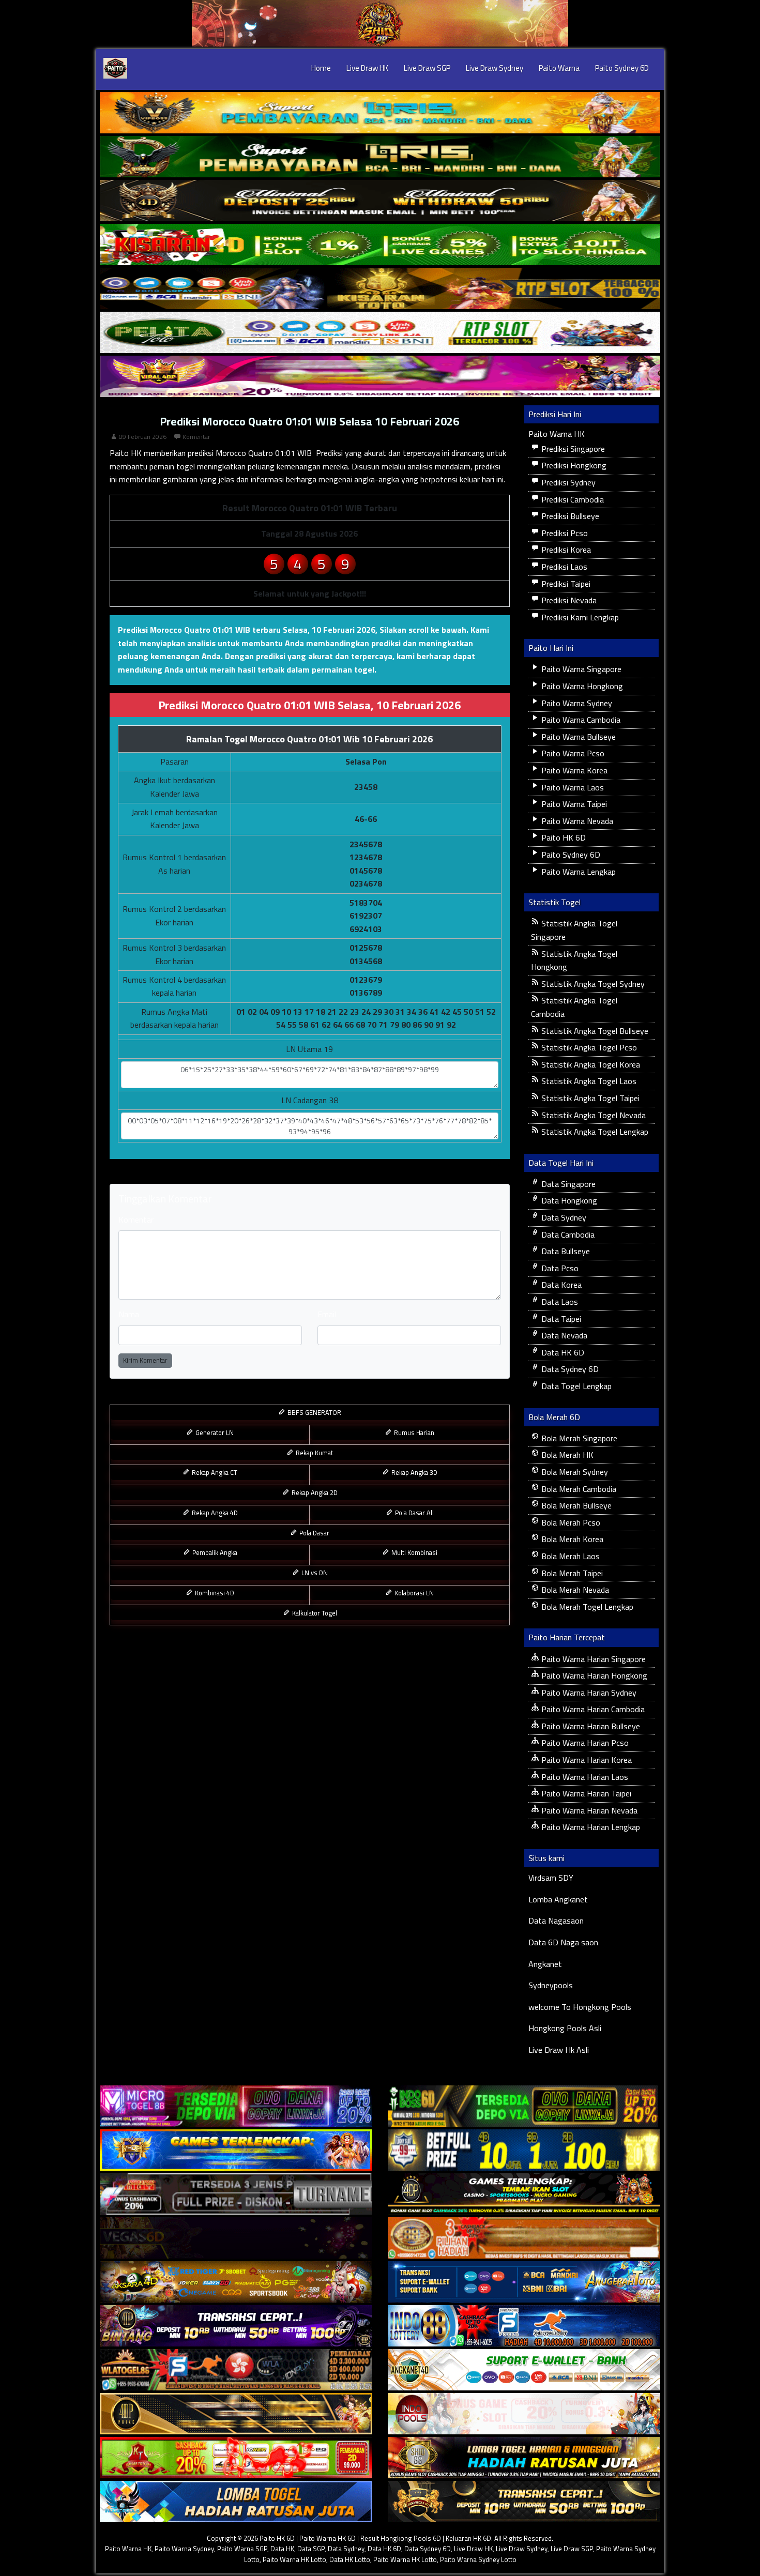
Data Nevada (563, 1335)
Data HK (282, 2549)
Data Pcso (559, 1268)
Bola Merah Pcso (570, 1522)
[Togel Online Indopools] (524, 2414)
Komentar (196, 437)
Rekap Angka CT (214, 1472)
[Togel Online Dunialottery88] (524, 2238)
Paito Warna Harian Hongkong (593, 1675)
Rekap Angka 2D (314, 1492)
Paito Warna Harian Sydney (588, 1693)
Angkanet (545, 1964)
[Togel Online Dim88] (380, 157)
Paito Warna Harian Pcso (584, 1743)
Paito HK (126, 453)
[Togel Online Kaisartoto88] (236, 2458)
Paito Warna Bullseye (577, 737)
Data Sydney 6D (569, 1369)
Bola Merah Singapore (578, 1438)
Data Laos (559, 1302)
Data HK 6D (562, 1352)
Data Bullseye (565, 1251)
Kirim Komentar (145, 1360)
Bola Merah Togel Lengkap (586, 1607)
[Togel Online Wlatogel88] (236, 2370)
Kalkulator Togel (314, 1613)
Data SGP (311, 2549)
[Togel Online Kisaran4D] (380, 245)
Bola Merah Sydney (574, 1472)
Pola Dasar (314, 1533)
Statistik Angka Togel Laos (588, 1081)
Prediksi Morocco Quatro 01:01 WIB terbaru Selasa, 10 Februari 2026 (247, 630)
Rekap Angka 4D (214, 1513)
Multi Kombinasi (414, 1552)
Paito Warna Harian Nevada (588, 1810)
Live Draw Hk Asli (559, 2050)
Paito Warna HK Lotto (294, 2559)
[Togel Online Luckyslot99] (524, 2150)
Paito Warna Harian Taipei (585, 1793)
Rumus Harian (413, 1432)
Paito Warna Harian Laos (584, 1777)
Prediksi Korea (565, 550)
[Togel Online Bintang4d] (236, 2326)
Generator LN (214, 1432)
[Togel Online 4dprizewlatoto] (236, 2414)
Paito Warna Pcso (572, 753)
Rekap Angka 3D (414, 1472)
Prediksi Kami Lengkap (579, 617)
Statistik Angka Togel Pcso (588, 1047)
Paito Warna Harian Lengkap (590, 1827)
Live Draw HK (367, 68)
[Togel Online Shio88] (524, 2458)
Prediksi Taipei (565, 584)
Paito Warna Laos (572, 787)
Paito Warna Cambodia (580, 720)
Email (327, 1314)
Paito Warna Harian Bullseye (590, 1726)
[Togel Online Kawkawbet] (236, 2194)
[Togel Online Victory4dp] (236, 2150)
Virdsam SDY (551, 1878)
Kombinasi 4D (214, 1593)
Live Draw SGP (427, 68)
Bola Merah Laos (569, 1556)
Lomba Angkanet (558, 1899)
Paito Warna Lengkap (577, 872)
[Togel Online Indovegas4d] (524, 2502)
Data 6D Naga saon (563, 1942)
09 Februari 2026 (143, 437)
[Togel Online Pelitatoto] (380, 332)
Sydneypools (551, 1985)
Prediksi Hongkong (573, 465)
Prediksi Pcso (564, 533)
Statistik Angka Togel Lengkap (594, 1132)
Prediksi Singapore (572, 449)
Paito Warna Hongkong (581, 686)
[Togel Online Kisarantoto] (380, 288)
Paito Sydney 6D (622, 68)
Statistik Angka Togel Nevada (592, 1115)
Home (321, 68)
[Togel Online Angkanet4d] (524, 2370)
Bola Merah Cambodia (578, 1489)
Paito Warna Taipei (573, 804)
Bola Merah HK (566, 1455)
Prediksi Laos (563, 567)
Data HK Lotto (350, 2559)
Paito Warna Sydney (576, 703)
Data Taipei (560, 1319)
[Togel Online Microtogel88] (236, 2106)
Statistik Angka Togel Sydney (592, 984)
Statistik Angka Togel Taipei (589, 1098)
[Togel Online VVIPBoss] (380, 113)
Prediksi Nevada (568, 600)
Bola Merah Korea (571, 1539)
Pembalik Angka (214, 1552)
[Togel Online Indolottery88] (524, 2326)
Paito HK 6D (563, 837)
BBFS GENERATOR (314, 1412)
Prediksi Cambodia (572, 499)
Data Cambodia (567, 1234)
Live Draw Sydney (495, 68)
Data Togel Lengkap (575, 1386)
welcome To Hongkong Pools (580, 2007)
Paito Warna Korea (573, 770)
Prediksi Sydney (567, 482)
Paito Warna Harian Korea (586, 1760)
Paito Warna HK (557, 434)
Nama (129, 1314)
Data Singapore (567, 1184)
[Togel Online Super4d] (380, 201)
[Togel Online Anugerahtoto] (524, 2282)
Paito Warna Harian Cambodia (592, 1709)
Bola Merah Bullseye (575, 1505)
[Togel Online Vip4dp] (524, 2194)
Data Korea (560, 1285)
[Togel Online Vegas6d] (236, 2238)
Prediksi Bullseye (569, 516)
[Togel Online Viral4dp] (380, 376)
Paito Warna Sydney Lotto (478, 2559)
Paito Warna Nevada (576, 821)
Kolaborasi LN (413, 1593)
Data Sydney (563, 1217)
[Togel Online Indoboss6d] (524, 2106)
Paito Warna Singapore (580, 669)
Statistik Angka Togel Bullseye (594, 1031)
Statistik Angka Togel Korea (590, 1064)
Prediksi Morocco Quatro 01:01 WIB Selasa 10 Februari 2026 (309, 421)
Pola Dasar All (414, 1513)
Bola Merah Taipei (571, 1573)
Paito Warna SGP (242, 2549)
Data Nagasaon (556, 1920)
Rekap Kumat (314, 1453)
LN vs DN (314, 1573)
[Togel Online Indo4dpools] (236, 2502)
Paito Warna (559, 68)
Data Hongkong (568, 1200)
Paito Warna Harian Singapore (592, 1659)
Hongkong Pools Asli (565, 2028)
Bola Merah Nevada (574, 1590)
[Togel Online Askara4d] (236, 2282)
